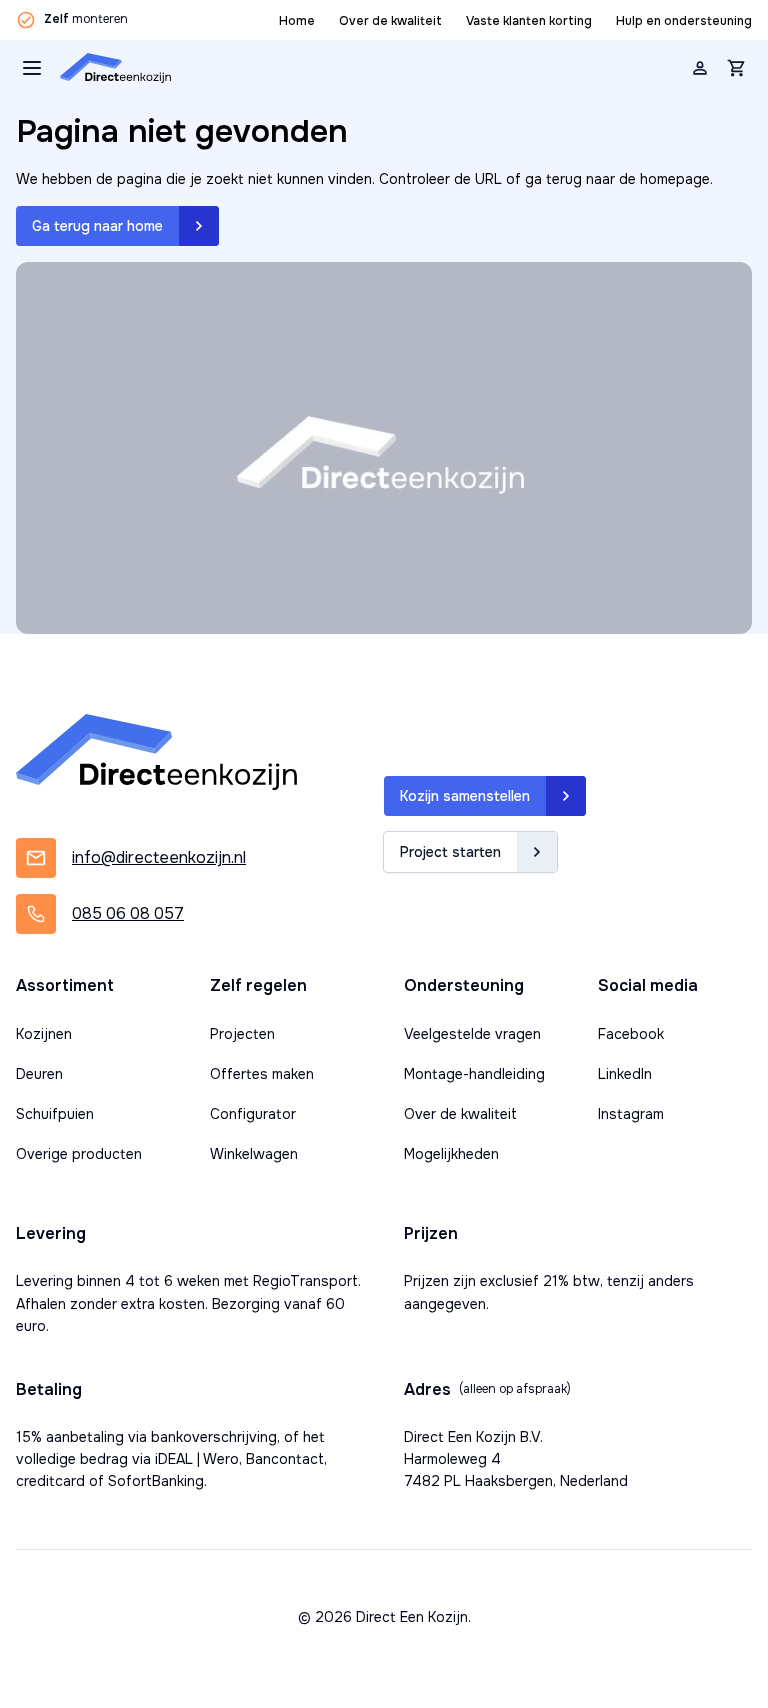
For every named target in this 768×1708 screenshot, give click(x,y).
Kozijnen (44, 1034)
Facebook (631, 1034)
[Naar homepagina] (116, 68)
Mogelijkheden (451, 1154)
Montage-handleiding (474, 1074)
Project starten (450, 852)
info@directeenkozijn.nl (159, 857)
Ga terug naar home (97, 226)
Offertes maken (262, 1074)
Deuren (39, 1074)
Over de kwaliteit (390, 21)
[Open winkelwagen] (736, 68)
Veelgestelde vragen (472, 1034)
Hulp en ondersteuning (684, 21)
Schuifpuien (55, 1114)
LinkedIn (625, 1074)
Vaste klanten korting (529, 21)
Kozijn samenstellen (465, 796)
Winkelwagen (254, 1154)
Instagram (631, 1114)
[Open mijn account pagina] (700, 68)
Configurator (253, 1114)
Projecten (242, 1034)
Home (297, 21)
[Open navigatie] (32, 68)
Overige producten (79, 1154)
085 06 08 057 (128, 913)
